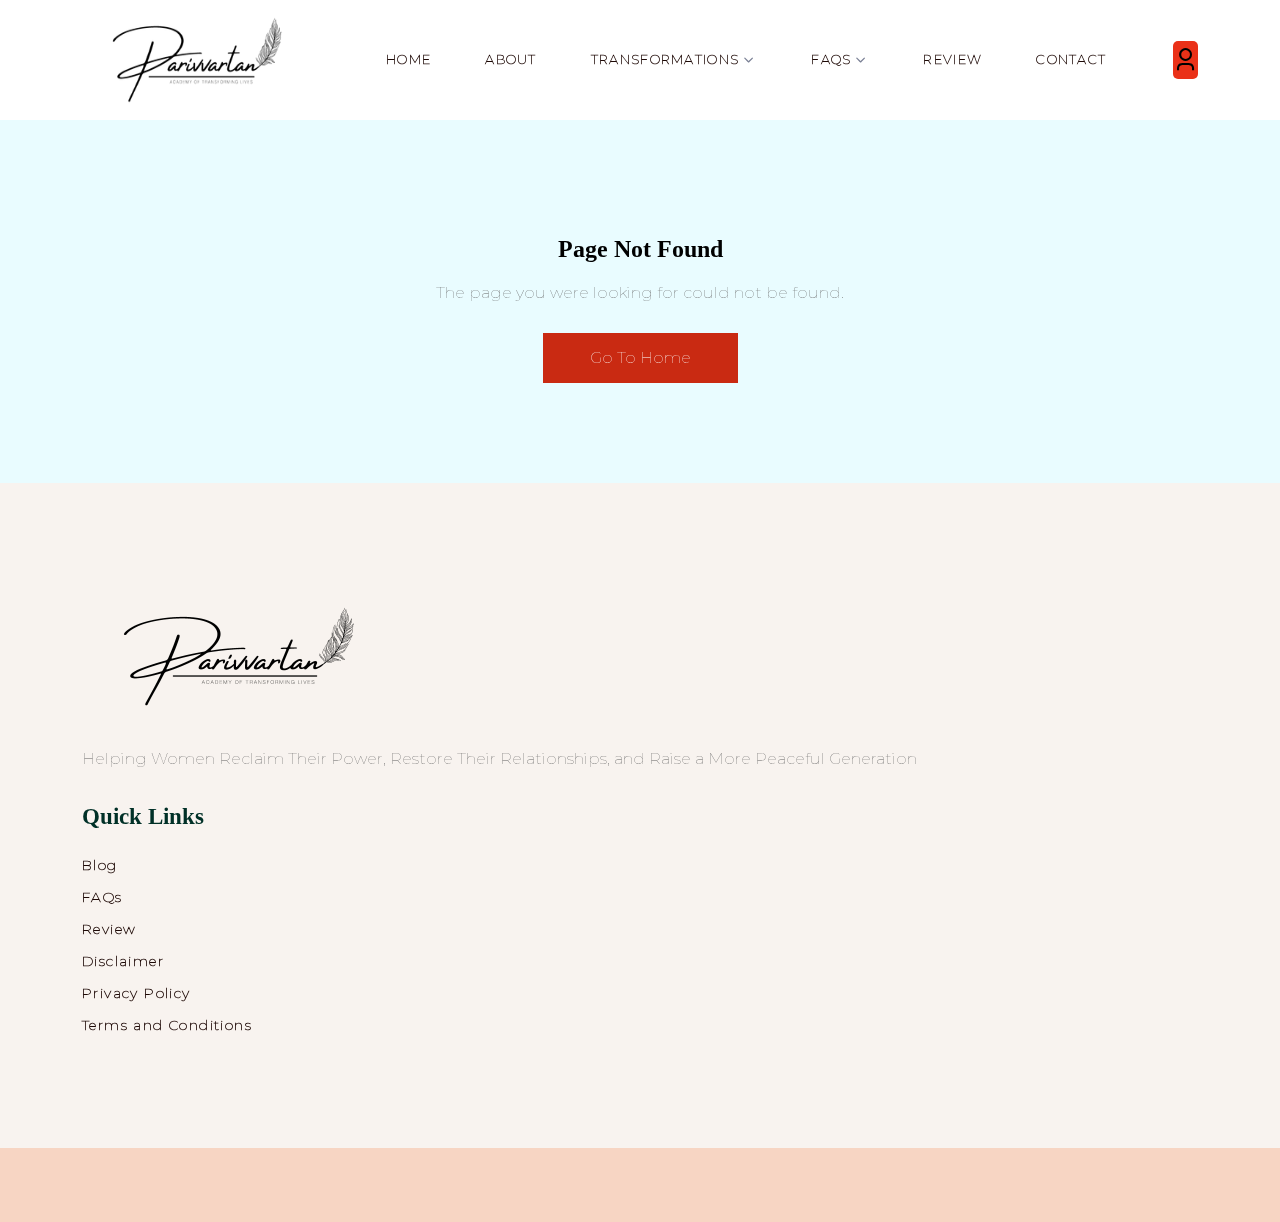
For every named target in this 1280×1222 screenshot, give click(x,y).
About (511, 59)
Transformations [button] (665, 59)
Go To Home (640, 357)
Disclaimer (123, 961)
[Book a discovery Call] (1185, 60)
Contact (1071, 59)
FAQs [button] (831, 59)
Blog (100, 865)
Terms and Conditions (167, 1025)
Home (408, 59)
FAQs (102, 897)
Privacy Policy (136, 993)
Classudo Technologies (861, 1189)
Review (952, 59)
